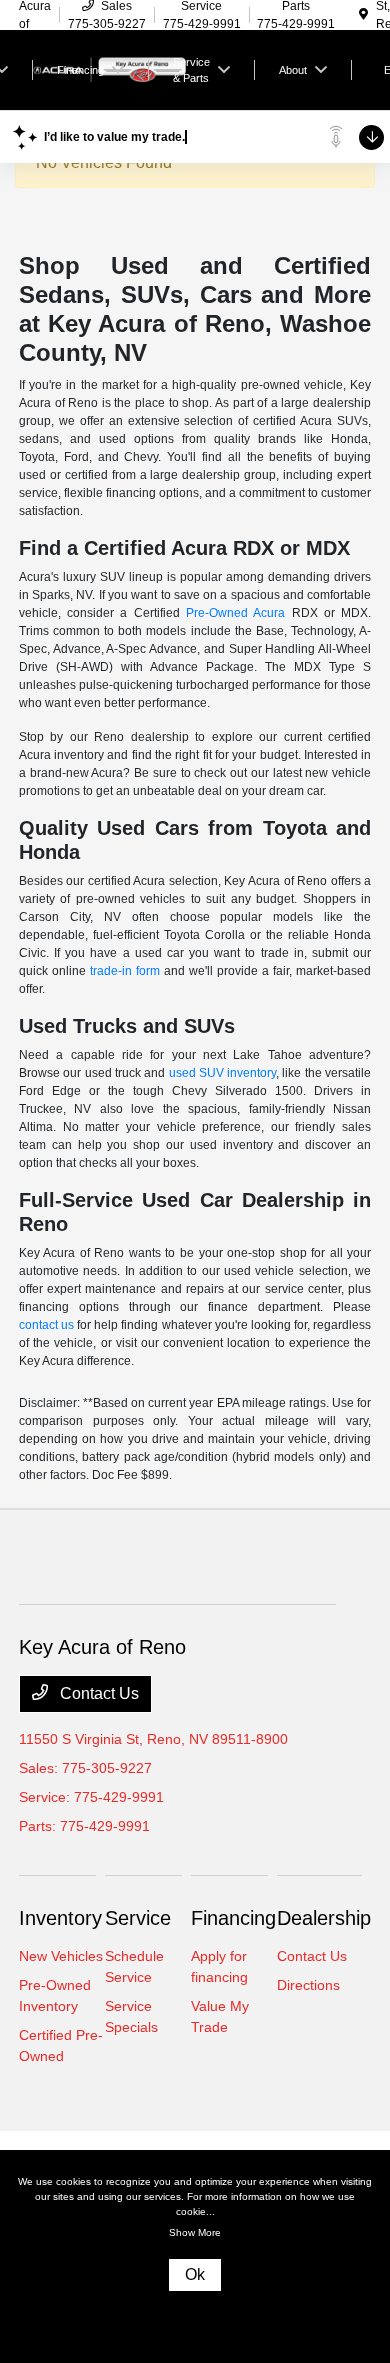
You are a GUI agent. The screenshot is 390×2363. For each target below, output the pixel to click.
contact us (46, 1325)
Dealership (324, 1918)
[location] (363, 15)
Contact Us (97, 1693)
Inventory (60, 1918)
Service (138, 1918)
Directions (308, 1985)
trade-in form (125, 971)
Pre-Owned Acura (235, 613)
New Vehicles (61, 1956)
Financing (233, 1918)
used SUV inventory (223, 1073)
